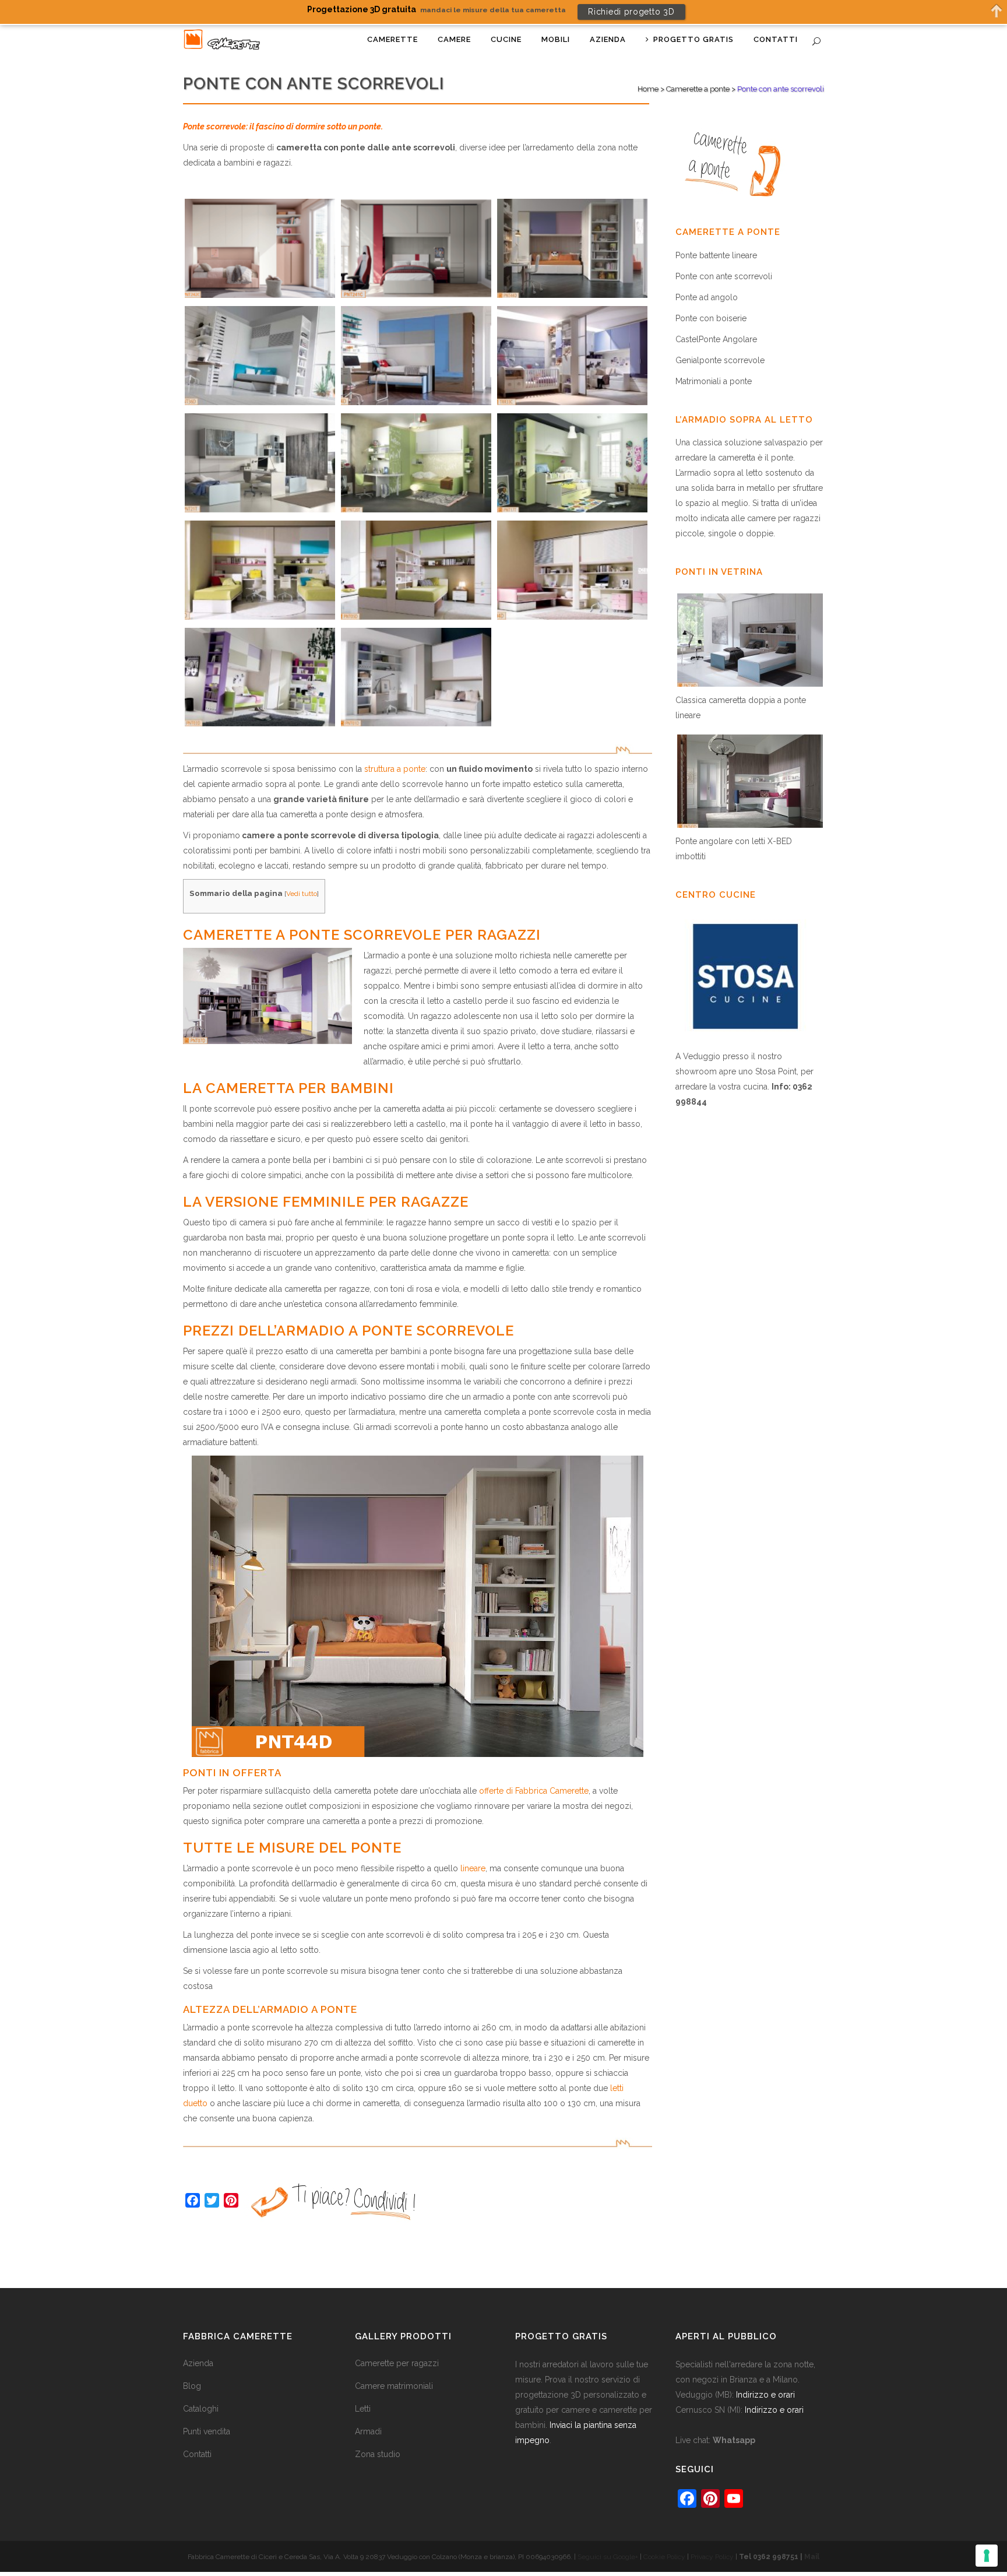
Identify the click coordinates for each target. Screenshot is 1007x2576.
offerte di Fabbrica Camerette (534, 1791)
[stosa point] (745, 1041)
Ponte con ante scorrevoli (724, 276)
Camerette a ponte (698, 89)
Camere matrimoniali (394, 2386)
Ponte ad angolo (707, 297)
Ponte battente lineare (716, 255)
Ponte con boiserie (711, 318)
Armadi (368, 2431)
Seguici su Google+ (608, 2557)
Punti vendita (207, 2431)
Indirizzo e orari (765, 2395)
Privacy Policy (712, 2557)
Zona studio (378, 2454)
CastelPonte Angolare (716, 339)
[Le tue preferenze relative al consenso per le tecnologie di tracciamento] (987, 2556)
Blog (192, 2386)
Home (648, 89)
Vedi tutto (302, 894)
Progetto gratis (561, 2336)
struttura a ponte (395, 769)
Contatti (197, 2454)
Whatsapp (734, 2440)
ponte (782, 458)
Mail (812, 2557)
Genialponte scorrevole (720, 360)
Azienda (198, 2363)
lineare (473, 1868)
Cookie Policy (664, 2557)
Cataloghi (201, 2409)
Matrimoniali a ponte (714, 381)
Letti (363, 2409)
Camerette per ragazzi (397, 2363)
